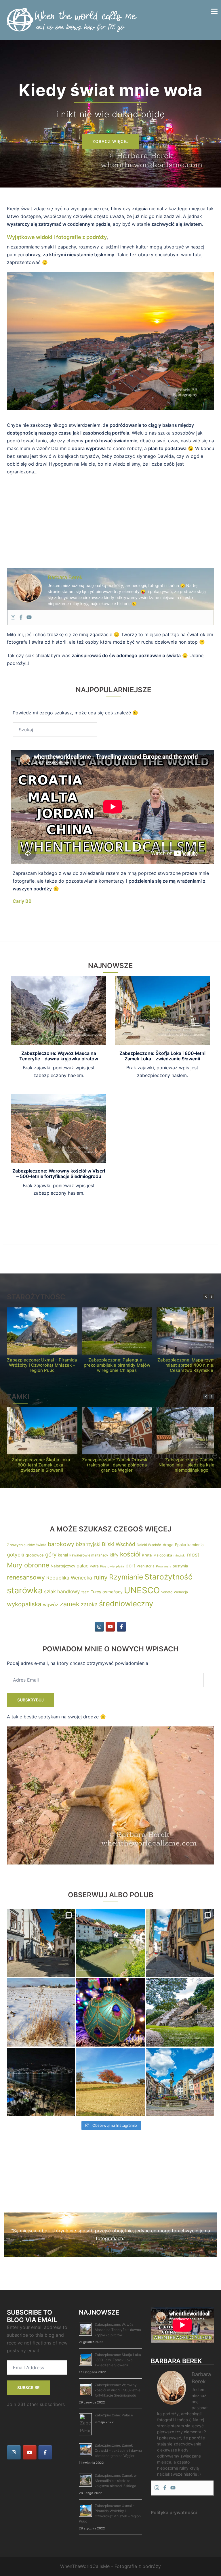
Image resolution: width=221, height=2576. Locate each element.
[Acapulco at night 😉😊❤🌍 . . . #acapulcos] (41, 2082)
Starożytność (168, 1577)
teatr (85, 1592)
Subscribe (28, 2387)
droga (168, 1545)
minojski (180, 1555)
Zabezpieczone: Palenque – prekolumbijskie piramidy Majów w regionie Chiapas (117, 1365)
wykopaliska (24, 1604)
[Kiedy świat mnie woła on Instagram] (99, 1627)
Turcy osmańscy (107, 1592)
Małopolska (163, 1555)
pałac (82, 1566)
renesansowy (26, 1577)
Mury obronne (28, 1565)
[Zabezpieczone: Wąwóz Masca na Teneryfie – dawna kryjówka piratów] (59, 1010)
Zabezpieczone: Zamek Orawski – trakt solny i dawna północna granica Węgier (117, 1465)
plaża (120, 1566)
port (130, 1566)
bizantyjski (88, 1544)
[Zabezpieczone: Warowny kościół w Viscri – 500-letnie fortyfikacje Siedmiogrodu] (59, 1128)
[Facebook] (21, 617)
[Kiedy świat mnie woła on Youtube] (110, 1627)
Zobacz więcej (111, 141)
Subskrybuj (31, 1700)
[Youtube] (29, 617)
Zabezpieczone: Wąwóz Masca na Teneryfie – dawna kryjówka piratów (59, 1056)
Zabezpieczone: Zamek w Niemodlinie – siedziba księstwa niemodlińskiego (116, 2481)
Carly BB (22, 901)
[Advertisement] (110, 522)
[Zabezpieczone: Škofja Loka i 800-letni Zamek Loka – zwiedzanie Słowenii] (162, 1010)
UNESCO (142, 1590)
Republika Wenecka (69, 1578)
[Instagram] (13, 617)
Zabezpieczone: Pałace (114, 2415)
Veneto (167, 1592)
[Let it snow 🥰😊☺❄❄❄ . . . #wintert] (41, 2012)
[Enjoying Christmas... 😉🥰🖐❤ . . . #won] (110, 2012)
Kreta (147, 1555)
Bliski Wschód (119, 1544)
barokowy (61, 1544)
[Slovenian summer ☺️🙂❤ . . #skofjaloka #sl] (110, 1943)
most (193, 1555)
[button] (212, 1297)
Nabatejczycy (63, 1566)
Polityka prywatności (174, 2512)
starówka (25, 1590)
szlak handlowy (62, 1591)
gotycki (16, 1555)
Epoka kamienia (189, 1545)
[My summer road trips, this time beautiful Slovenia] (41, 1943)
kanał (63, 1555)
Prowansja (164, 1566)
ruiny (101, 1577)
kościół (130, 1554)
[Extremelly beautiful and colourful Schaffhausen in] (180, 1943)
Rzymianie (126, 1577)
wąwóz (51, 1604)
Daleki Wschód (149, 1545)
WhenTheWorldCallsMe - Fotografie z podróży (110, 2566)
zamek (70, 1604)
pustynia (180, 1566)
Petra (94, 1566)
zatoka (89, 1604)
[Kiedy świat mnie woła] (72, 20)
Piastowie (107, 1566)
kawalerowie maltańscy (89, 1555)
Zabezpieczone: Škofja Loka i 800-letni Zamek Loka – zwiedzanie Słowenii (162, 1056)
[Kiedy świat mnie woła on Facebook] (121, 1627)
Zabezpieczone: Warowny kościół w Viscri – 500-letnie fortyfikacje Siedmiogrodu (59, 1174)
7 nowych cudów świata (27, 1545)
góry (51, 1555)
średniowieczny (126, 1603)
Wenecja (181, 1592)
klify (114, 1555)
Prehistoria (146, 1566)
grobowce (35, 1555)
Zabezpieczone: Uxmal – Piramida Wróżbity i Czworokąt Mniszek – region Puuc (42, 1365)
